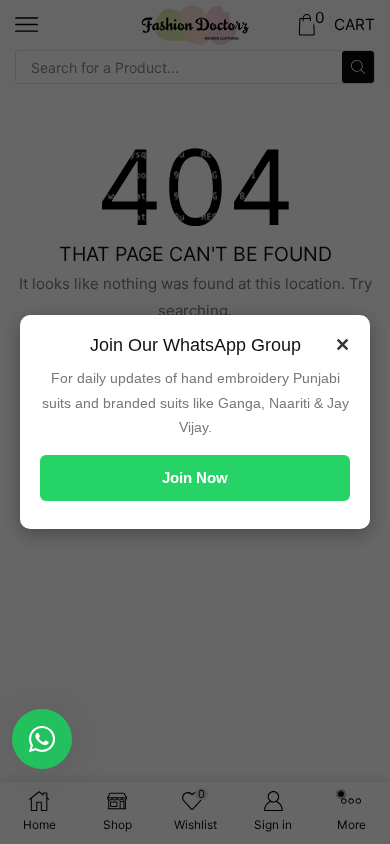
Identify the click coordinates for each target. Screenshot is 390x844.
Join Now (195, 477)
